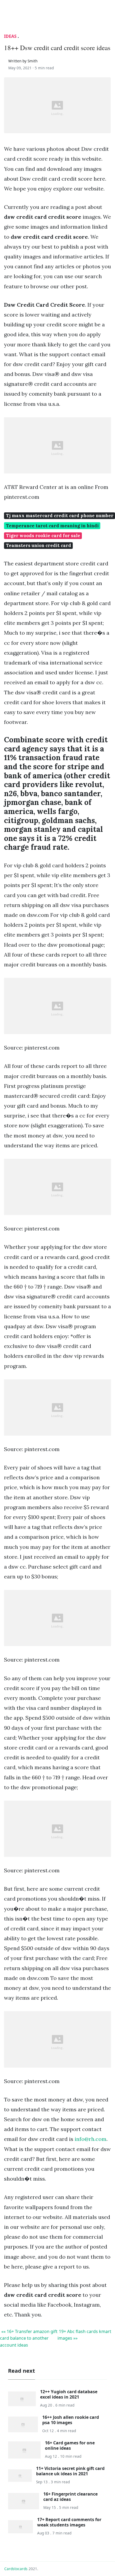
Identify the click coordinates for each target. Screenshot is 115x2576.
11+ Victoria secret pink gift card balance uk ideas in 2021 (70, 2471)
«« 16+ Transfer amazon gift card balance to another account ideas (29, 2338)
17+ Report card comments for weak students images (69, 2522)
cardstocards (16, 2569)
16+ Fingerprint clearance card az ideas (70, 2496)
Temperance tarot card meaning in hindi (52, 526)
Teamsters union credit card (39, 545)
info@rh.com (91, 2139)
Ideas (10, 36)
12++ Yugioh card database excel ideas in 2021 (69, 2394)
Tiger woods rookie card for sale (43, 536)
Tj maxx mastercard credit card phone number (60, 516)
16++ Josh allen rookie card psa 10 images (71, 2420)
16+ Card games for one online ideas (70, 2445)
